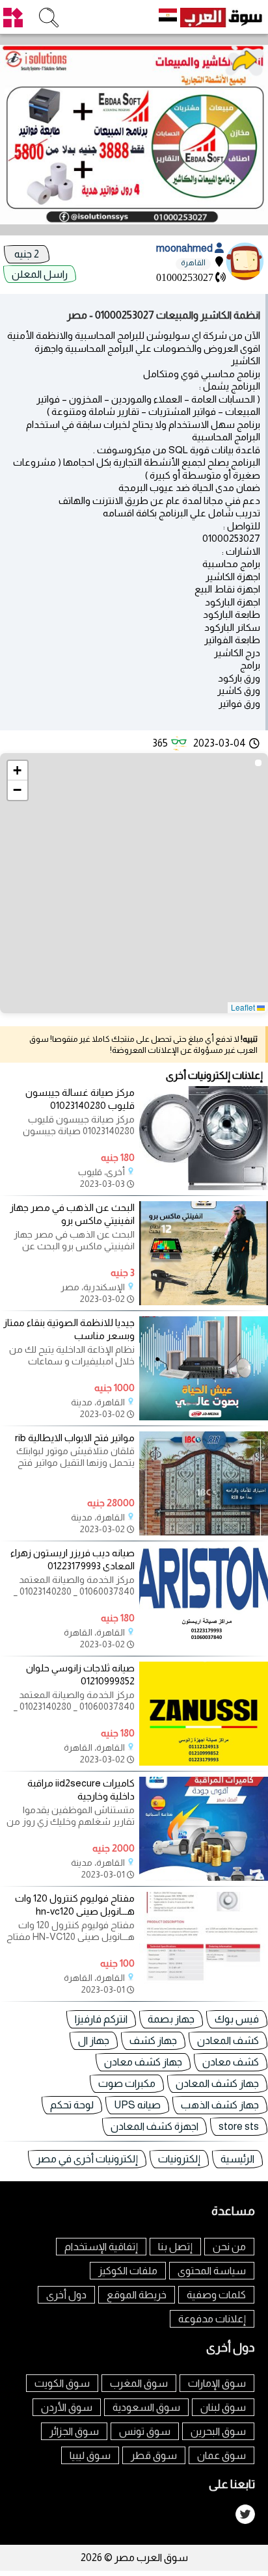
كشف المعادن (228, 2040)
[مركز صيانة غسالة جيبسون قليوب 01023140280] (204, 1187)
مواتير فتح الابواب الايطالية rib (75, 1438)
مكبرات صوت (127, 2083)
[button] (18, 771)
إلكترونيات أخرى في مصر (87, 2159)
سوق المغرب (139, 2383)
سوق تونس (145, 2431)
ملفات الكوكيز (128, 2271)
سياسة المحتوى (212, 2271)
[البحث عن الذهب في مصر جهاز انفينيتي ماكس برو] (204, 1302)
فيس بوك (237, 2019)
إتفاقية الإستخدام (101, 2247)
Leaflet (244, 1007)
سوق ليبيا (90, 2455)
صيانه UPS (137, 2105)
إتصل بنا (175, 2247)
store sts (239, 2126)
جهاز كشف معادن (143, 2062)
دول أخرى (66, 2295)
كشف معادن (231, 2062)
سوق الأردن (67, 2407)
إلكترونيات (179, 2159)
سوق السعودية (146, 2407)
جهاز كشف (153, 2040)
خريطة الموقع (137, 2295)
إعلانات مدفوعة (212, 2319)
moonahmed (185, 248)
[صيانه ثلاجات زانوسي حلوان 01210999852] (204, 1762)
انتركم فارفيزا (101, 2019)
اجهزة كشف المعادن (154, 2126)
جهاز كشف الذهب (220, 2105)
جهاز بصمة (171, 2019)
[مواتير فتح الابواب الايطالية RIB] (204, 1532)
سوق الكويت (62, 2383)
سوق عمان (221, 2455)
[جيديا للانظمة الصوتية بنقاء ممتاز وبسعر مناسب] (204, 1417)
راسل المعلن (40, 274)
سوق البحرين (218, 2431)
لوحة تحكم (72, 2105)
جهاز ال (94, 2040)
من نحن (229, 2247)
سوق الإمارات (217, 2383)
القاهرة (193, 263)
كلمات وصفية (216, 2295)
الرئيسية (237, 2159)
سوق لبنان (223, 2407)
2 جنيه (27, 254)
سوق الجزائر (74, 2431)
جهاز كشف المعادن (217, 2083)
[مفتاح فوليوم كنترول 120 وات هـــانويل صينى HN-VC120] (204, 1992)
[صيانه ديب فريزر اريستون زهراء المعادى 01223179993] (204, 1647)
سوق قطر (154, 2455)
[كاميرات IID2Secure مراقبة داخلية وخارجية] (204, 1877)
